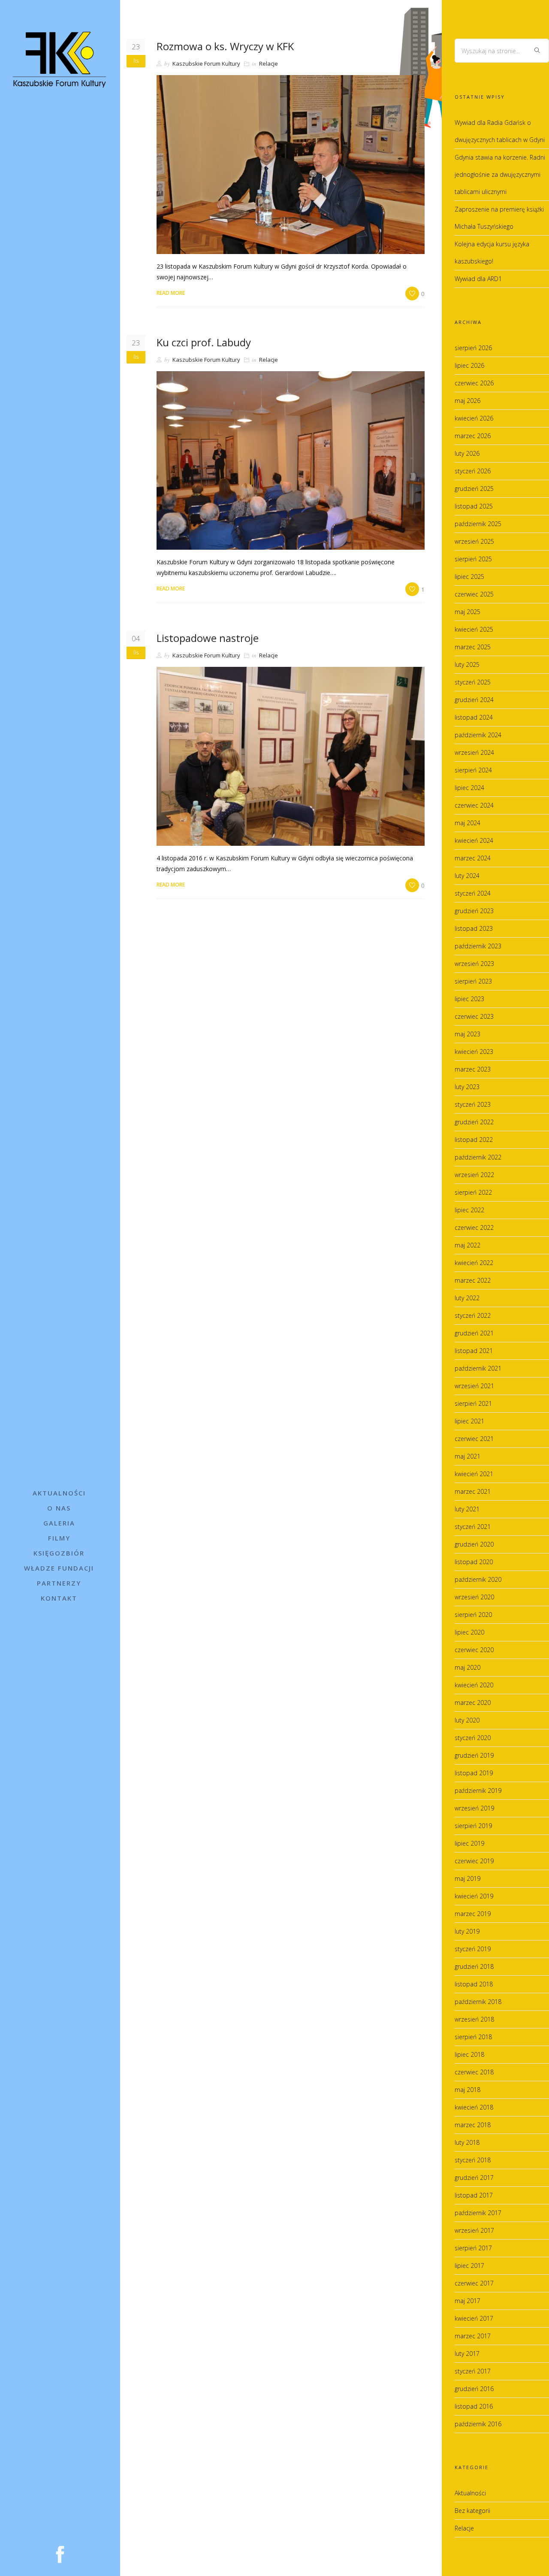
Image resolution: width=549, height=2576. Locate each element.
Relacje (268, 64)
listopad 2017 (474, 2195)
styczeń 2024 (473, 893)
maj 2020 (468, 1667)
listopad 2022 (474, 1140)
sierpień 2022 (473, 1192)
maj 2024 (468, 823)
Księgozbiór (59, 1553)
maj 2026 (468, 401)
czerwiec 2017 (474, 2283)
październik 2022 (478, 1157)
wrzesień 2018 (474, 2019)
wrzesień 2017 (474, 2230)
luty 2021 (467, 1509)
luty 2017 (467, 2354)
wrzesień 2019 (474, 1808)
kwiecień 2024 (474, 840)
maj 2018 (468, 2090)
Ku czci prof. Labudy (204, 342)
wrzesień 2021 (474, 1386)
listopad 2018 (474, 1984)
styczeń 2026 (473, 471)
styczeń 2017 (473, 2371)
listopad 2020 (474, 1562)
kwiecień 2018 (474, 2107)
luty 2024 (467, 876)
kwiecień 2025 (474, 629)
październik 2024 (478, 735)
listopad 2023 (474, 928)
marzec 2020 (473, 1703)
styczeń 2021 (473, 1527)
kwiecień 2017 (474, 2318)
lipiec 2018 (469, 2054)
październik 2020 (478, 1579)
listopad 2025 (474, 506)
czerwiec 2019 (474, 1861)
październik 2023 (478, 946)
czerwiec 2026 (474, 383)
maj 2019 (468, 1878)
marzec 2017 (473, 2336)
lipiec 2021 (469, 1421)
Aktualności (59, 1493)
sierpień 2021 (473, 1403)
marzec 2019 (473, 1914)
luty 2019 (467, 1931)
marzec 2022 (473, 1280)
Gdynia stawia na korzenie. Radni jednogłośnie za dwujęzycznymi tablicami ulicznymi (500, 174)
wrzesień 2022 (474, 1175)
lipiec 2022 (469, 1210)
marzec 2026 (473, 436)
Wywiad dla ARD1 (478, 279)
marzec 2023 (473, 1069)
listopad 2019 (474, 1773)
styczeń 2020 (473, 1738)
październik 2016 (478, 2424)
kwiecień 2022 (474, 1263)
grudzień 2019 (474, 1755)
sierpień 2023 (473, 981)
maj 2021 (468, 1456)
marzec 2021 (473, 1491)
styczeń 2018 (473, 2160)
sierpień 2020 (473, 1615)
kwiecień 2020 (474, 1685)
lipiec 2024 (469, 788)
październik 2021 (478, 1368)
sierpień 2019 (473, 1826)
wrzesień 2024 (474, 752)
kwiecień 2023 (474, 1052)
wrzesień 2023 (474, 964)
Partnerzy (59, 1583)
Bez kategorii (472, 2511)
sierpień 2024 (473, 770)
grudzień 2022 (474, 1122)
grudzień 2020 (474, 1544)
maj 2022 (468, 1245)
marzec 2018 (473, 2125)
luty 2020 (467, 1720)
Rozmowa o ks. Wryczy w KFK (225, 46)
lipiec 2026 (469, 365)
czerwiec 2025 (474, 594)
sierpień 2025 (473, 559)
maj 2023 (468, 1034)
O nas (59, 1508)
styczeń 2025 (473, 682)
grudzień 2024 (474, 700)
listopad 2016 (474, 2406)
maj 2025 (468, 612)
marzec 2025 (473, 647)
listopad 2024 (474, 717)
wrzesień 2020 (474, 1597)
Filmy (59, 1538)
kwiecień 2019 (474, 1896)
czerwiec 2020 (474, 1650)
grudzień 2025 (474, 489)
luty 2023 (467, 1087)
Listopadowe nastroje (208, 638)
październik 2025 (478, 524)
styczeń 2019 (473, 1949)
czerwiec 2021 (474, 1439)
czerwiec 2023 (474, 1016)
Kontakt (59, 1598)
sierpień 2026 (473, 348)
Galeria (59, 1523)
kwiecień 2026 (474, 418)
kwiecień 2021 (474, 1474)
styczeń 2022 (473, 1315)
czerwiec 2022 (474, 1227)
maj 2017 (468, 2301)
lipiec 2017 (469, 2266)
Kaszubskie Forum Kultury (206, 64)
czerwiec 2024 (474, 805)
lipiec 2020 (469, 1632)
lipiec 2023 (469, 999)
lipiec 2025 (469, 577)
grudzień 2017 (474, 2178)
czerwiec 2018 (474, 2072)
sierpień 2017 (473, 2248)
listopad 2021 (474, 1351)
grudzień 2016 (474, 2389)
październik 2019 (478, 1790)
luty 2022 (467, 1298)
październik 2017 (478, 2213)
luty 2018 (467, 2142)
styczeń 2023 (473, 1104)
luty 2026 (467, 453)
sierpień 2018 (473, 2037)
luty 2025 (467, 664)
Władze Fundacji (59, 1568)
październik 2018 (478, 2002)
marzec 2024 (473, 858)
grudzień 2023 (474, 911)
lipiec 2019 (469, 1843)
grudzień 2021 (474, 1333)
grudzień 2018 (474, 1966)
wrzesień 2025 (474, 541)
